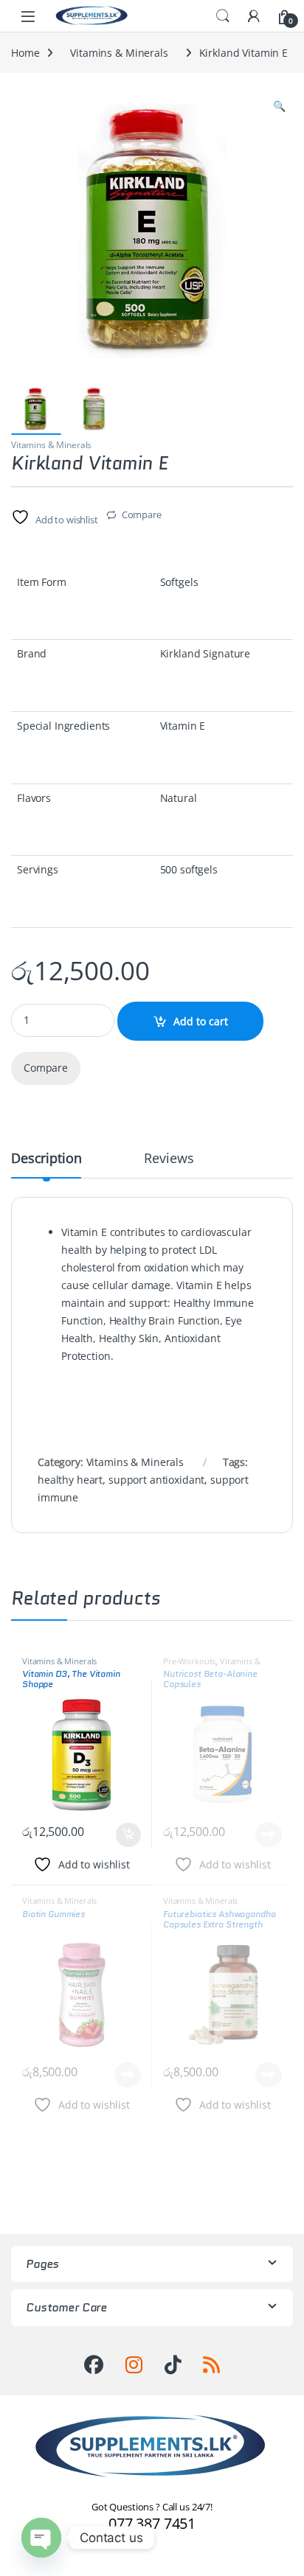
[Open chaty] (41, 2538)
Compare (142, 514)
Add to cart (201, 1021)
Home (25, 53)
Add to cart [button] (128, 1835)
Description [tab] (46, 1159)
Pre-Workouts (189, 1661)
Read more (269, 1835)
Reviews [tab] (169, 1159)
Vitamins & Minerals (119, 53)
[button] (279, 106)
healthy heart (70, 1480)
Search (223, 16)
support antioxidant (156, 1480)
